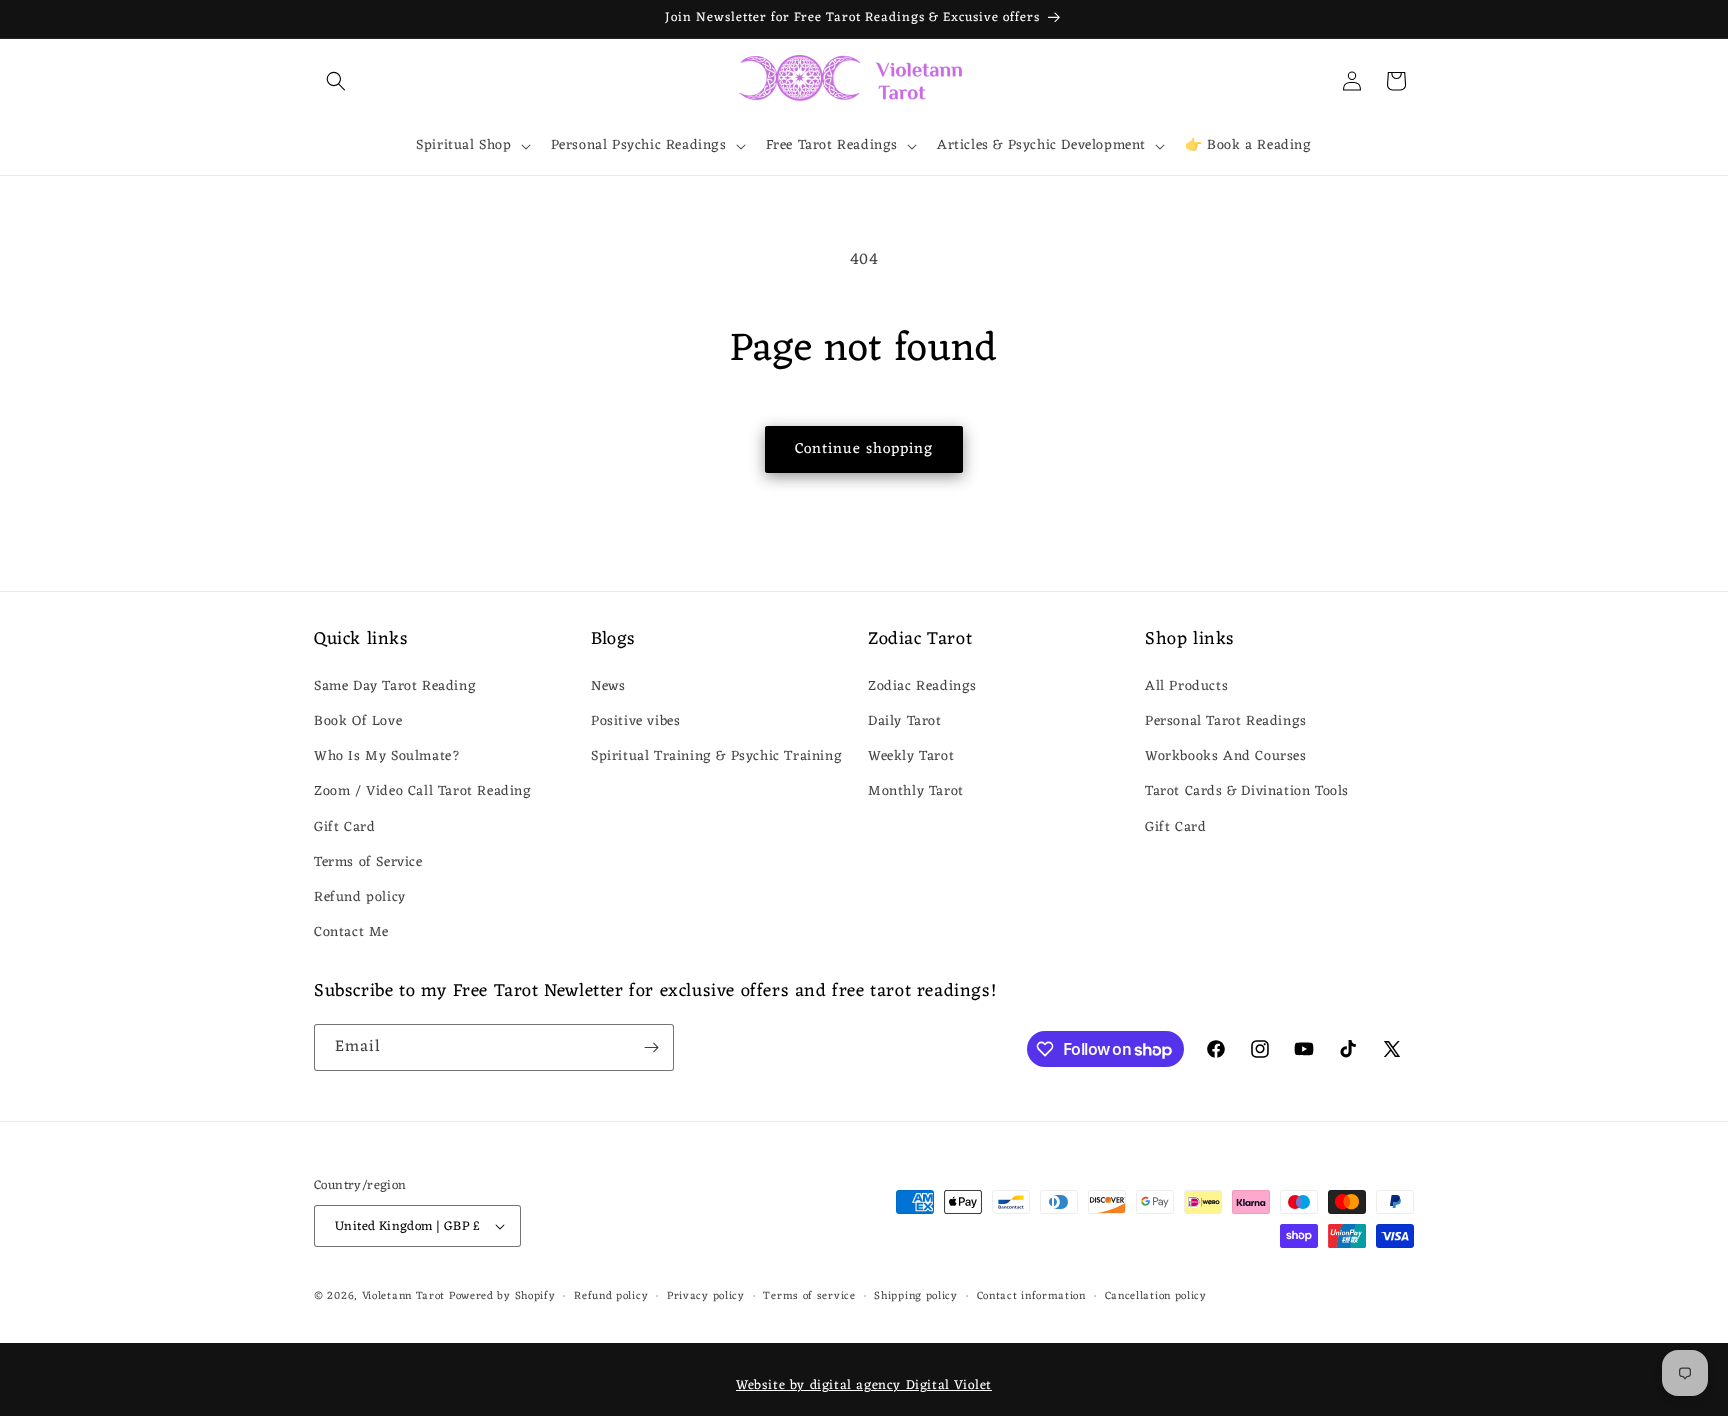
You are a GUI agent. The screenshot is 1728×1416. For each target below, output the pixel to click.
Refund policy (360, 897)
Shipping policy (916, 1296)
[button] (336, 81)
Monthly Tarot (916, 791)
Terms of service (809, 1296)
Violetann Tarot (404, 1296)
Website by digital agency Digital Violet (864, 1385)
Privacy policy (706, 1296)
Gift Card (344, 827)
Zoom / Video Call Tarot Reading (423, 791)
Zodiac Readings (922, 686)
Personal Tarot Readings (1226, 721)
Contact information (1031, 1296)
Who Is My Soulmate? (387, 756)
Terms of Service (368, 862)
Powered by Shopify (502, 1296)
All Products (1186, 686)
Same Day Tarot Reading (395, 686)
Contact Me (351, 932)
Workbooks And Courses (1226, 756)
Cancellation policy (1156, 1296)
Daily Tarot (905, 721)
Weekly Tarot (911, 756)
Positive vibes (635, 721)
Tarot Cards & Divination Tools (1247, 791)
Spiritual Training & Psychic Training (716, 756)
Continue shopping (864, 449)
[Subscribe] (651, 1047)
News (608, 686)
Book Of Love (358, 721)
